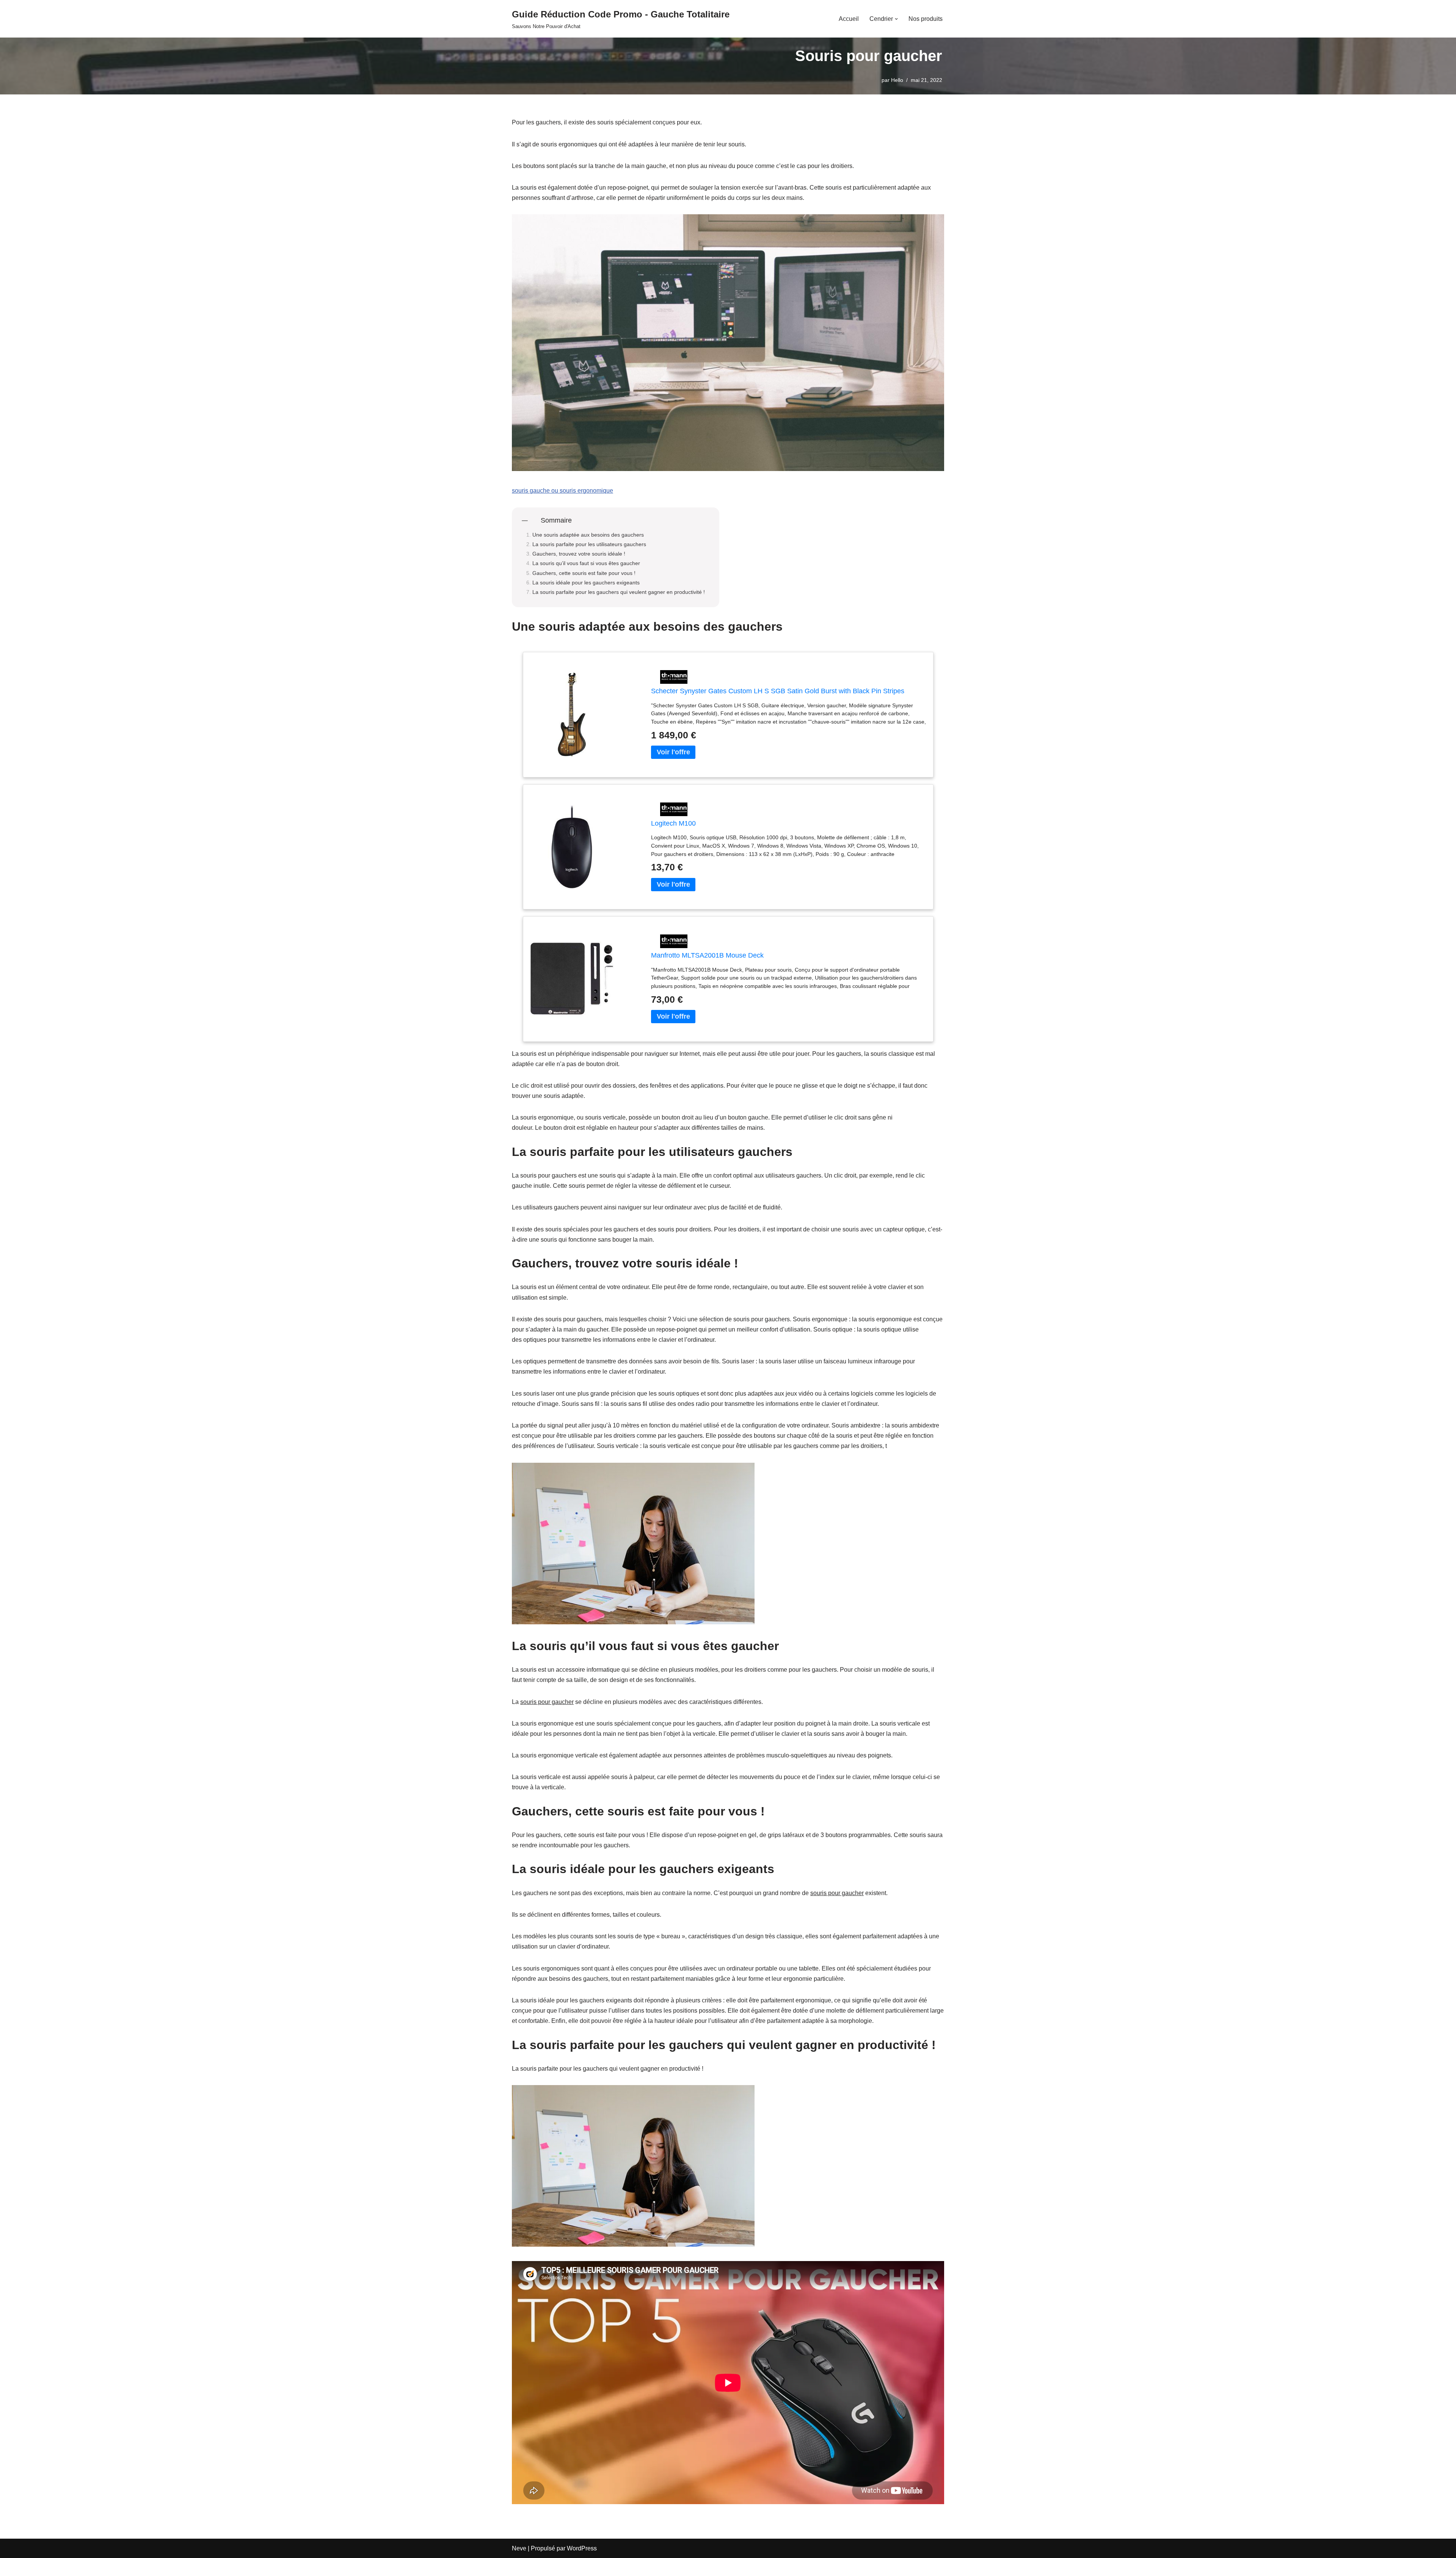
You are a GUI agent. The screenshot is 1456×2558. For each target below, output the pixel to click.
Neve (519, 2548)
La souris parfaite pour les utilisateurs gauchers (589, 544)
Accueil (849, 19)
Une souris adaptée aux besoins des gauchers (588, 535)
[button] (896, 19)
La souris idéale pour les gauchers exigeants (586, 583)
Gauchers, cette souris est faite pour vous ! (584, 573)
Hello (897, 80)
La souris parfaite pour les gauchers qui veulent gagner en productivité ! (619, 592)
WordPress (582, 2548)
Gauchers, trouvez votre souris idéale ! (579, 554)
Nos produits (926, 19)
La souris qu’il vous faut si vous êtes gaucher (586, 563)
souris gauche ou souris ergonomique (562, 491)
